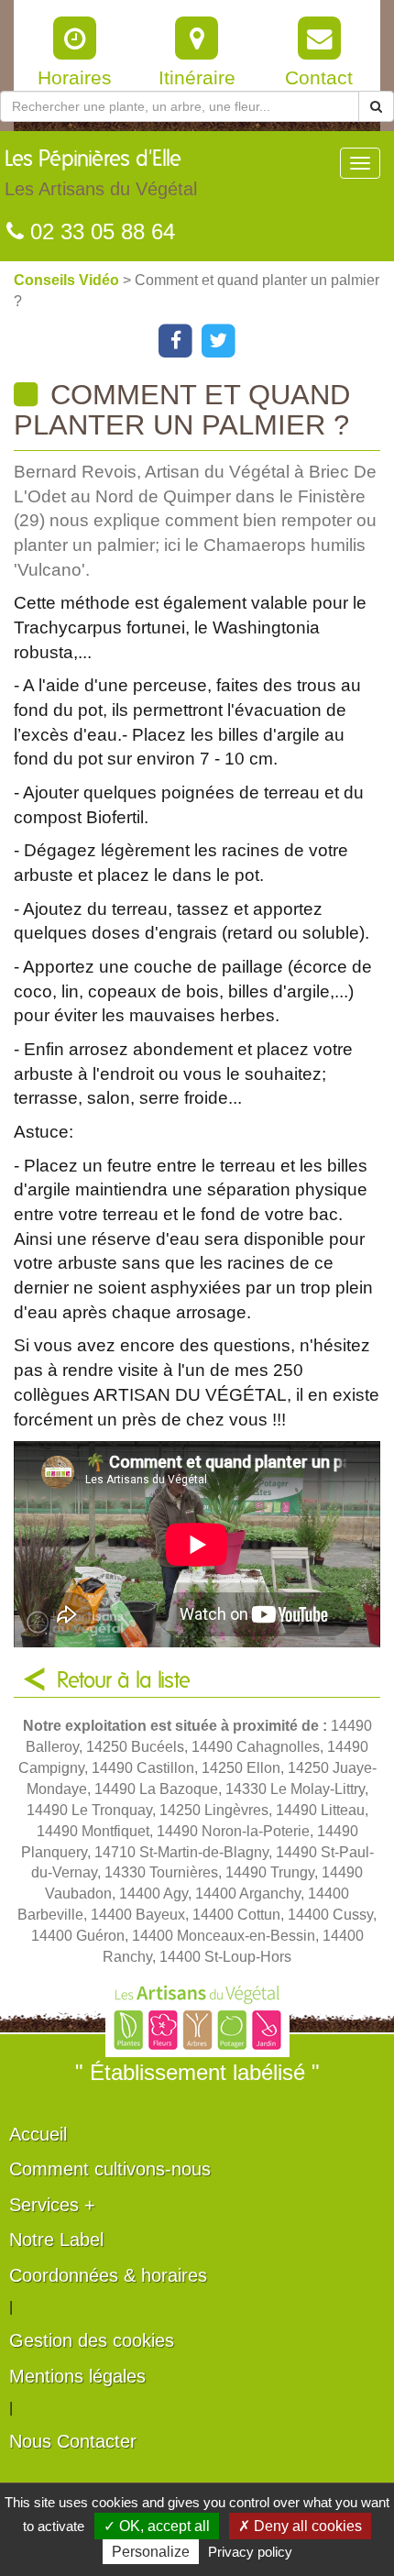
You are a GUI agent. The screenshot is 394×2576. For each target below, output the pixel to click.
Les (101, 174)
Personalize (151, 2552)
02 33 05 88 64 (99, 231)
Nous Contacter (73, 2441)
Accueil (38, 2134)
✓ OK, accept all (157, 2526)
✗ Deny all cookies (300, 2526)
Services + (52, 2205)
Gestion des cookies (92, 2340)
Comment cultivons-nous (110, 2169)
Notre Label (56, 2240)
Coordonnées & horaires (108, 2275)
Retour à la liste (124, 1681)
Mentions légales (77, 2376)
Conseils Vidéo (68, 280)
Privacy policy (250, 2552)
